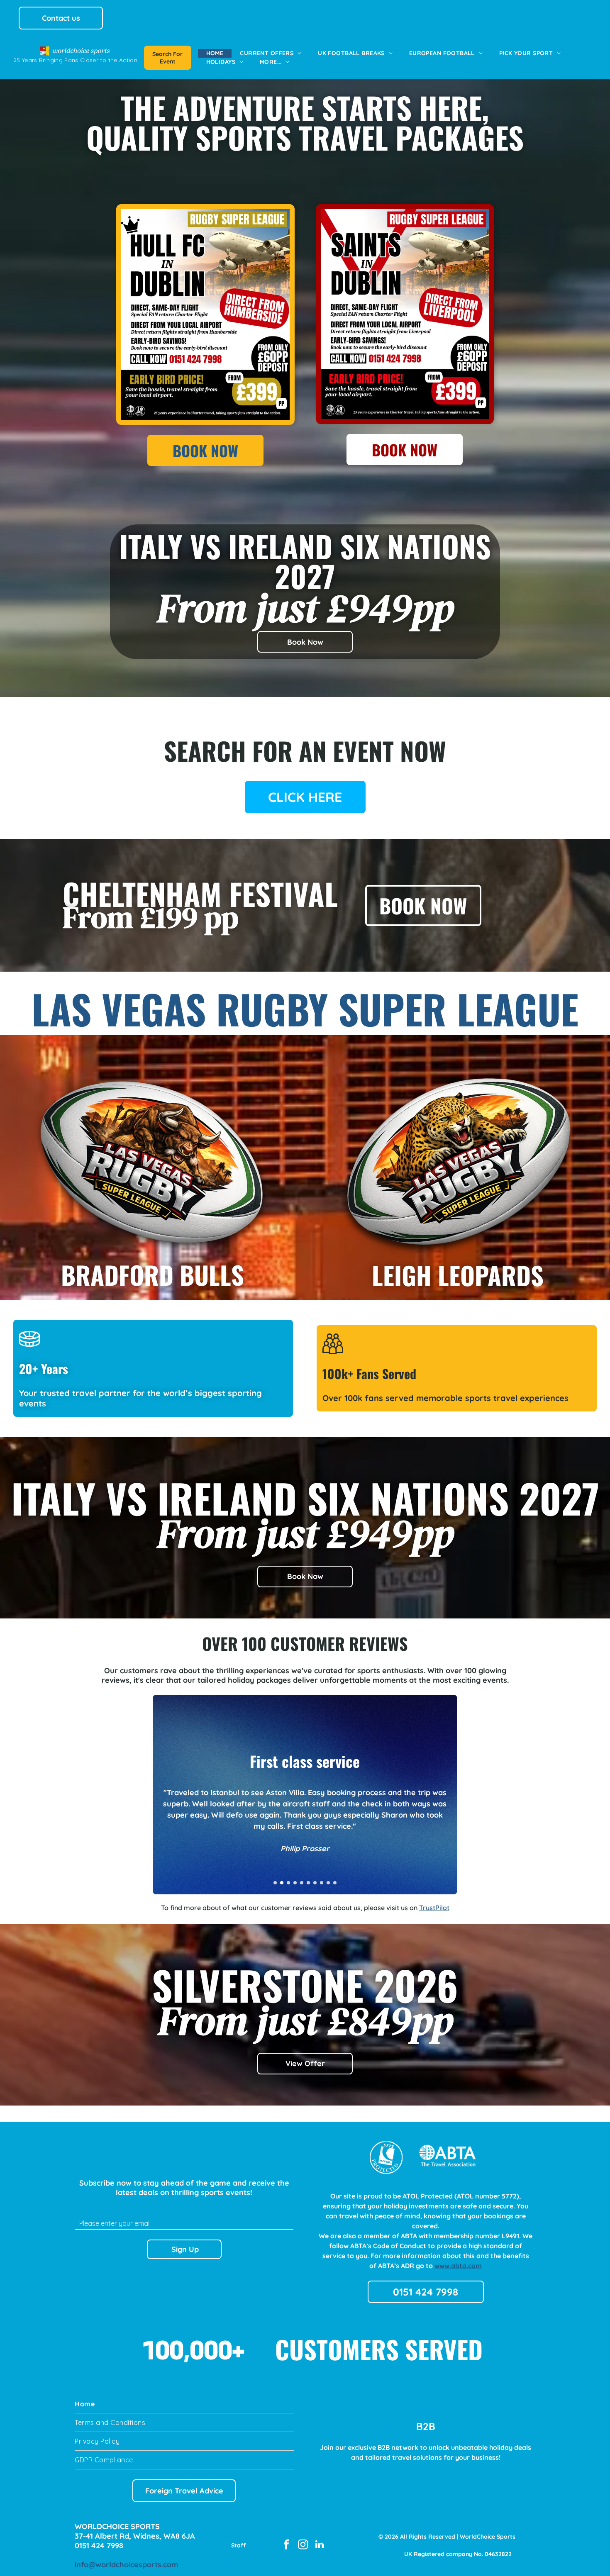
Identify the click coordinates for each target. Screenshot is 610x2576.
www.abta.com (458, 2266)
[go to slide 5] (302, 1883)
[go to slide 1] (275, 1883)
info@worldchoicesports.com (127, 2565)
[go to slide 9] (328, 1883)
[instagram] (303, 2545)
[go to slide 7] (315, 1883)
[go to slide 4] (295, 1883)
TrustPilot (434, 1908)
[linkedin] (319, 2545)
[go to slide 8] (322, 1883)
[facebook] (286, 2545)
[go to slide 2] (282, 1883)
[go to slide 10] (335, 1883)
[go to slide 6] (308, 1883)
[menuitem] (215, 53)
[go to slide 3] (288, 1883)
